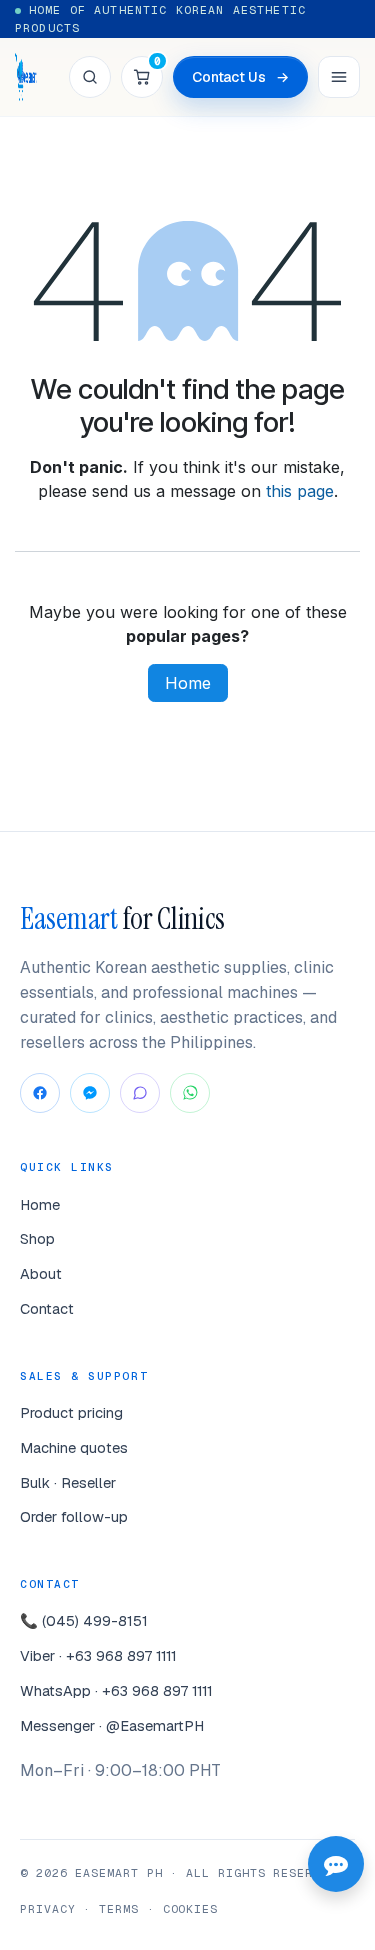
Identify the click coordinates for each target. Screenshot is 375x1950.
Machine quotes (74, 1447)
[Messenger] (90, 1093)
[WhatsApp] (190, 1093)
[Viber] (140, 1093)
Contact (47, 1308)
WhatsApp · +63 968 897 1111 (116, 1690)
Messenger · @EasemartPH (112, 1725)
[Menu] (339, 77)
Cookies (190, 1908)
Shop (37, 1238)
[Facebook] (40, 1093)
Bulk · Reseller (68, 1482)
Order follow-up (74, 1516)
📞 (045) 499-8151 (84, 1620)
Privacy (47, 1908)
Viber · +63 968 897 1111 (98, 1655)
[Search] (90, 77)
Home (188, 683)
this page (300, 491)
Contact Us (240, 77)
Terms (119, 1908)
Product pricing (71, 1412)
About (41, 1273)
